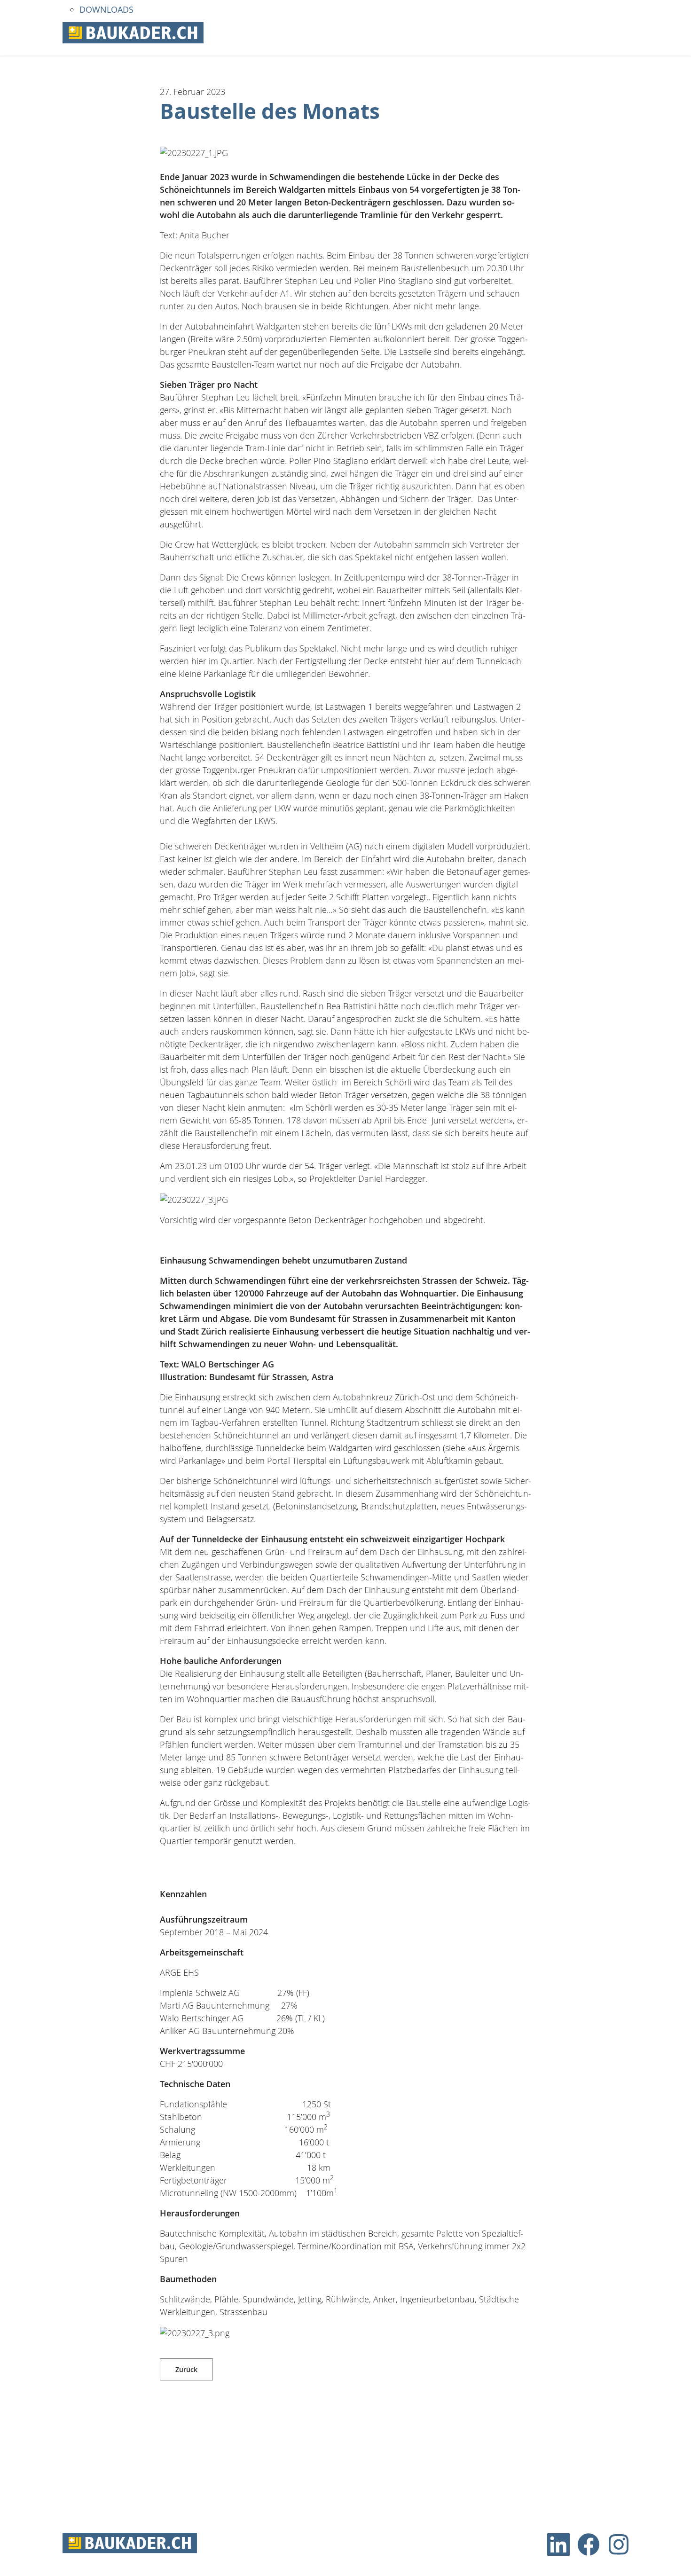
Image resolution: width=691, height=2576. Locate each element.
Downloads (106, 9)
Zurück (186, 2369)
